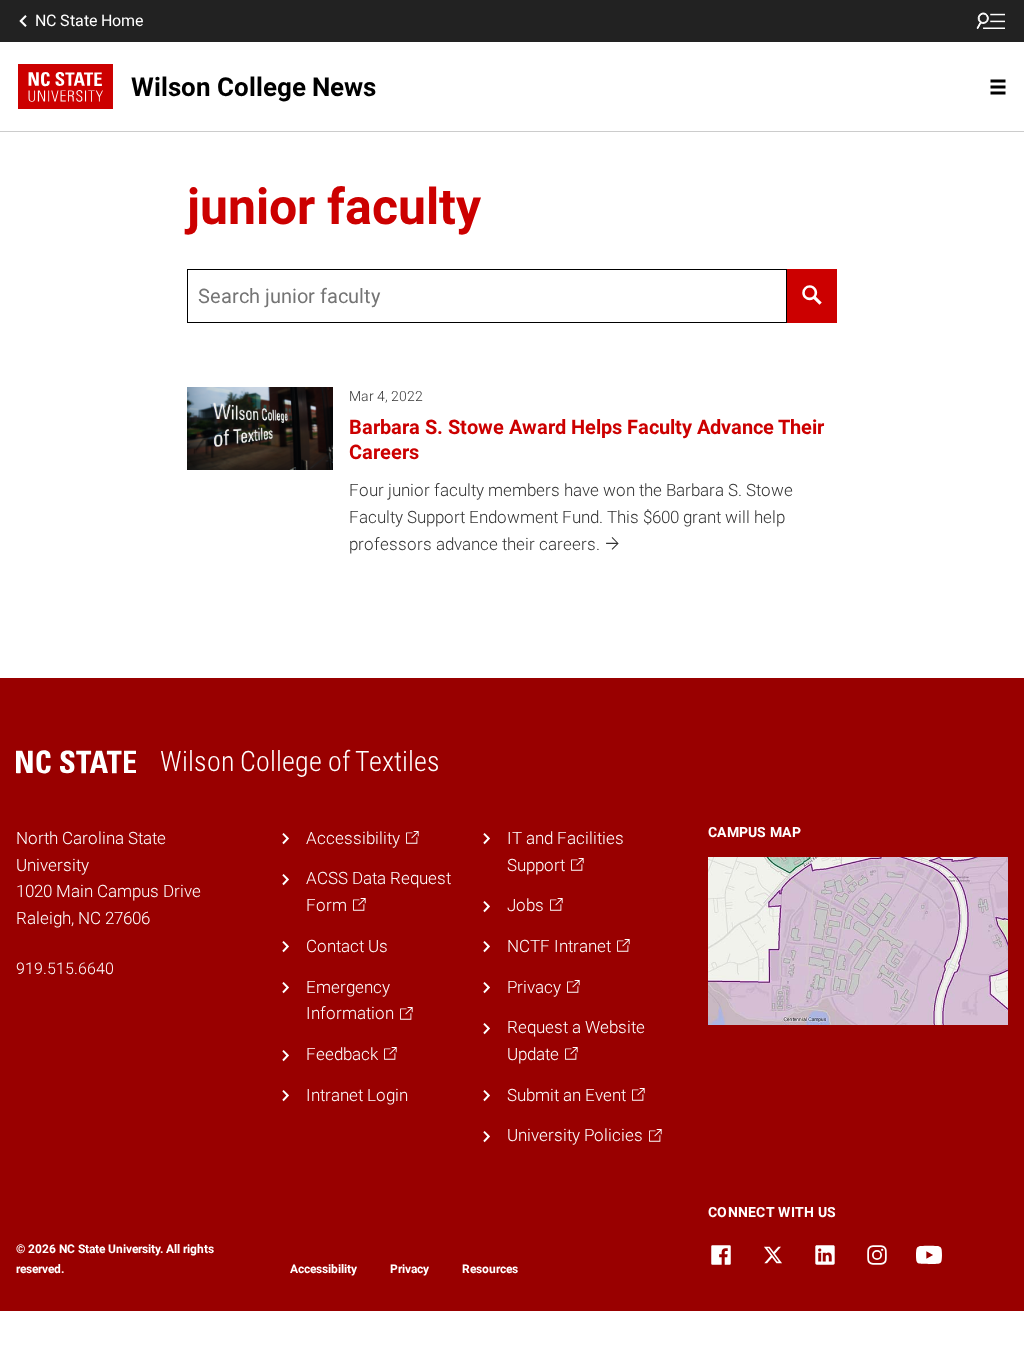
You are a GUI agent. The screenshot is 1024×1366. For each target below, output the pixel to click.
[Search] (812, 296)
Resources (490, 1269)
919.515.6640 (65, 968)
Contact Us (347, 946)
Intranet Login (357, 1095)
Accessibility (323, 1269)
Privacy (409, 1269)
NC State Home (89, 20)
